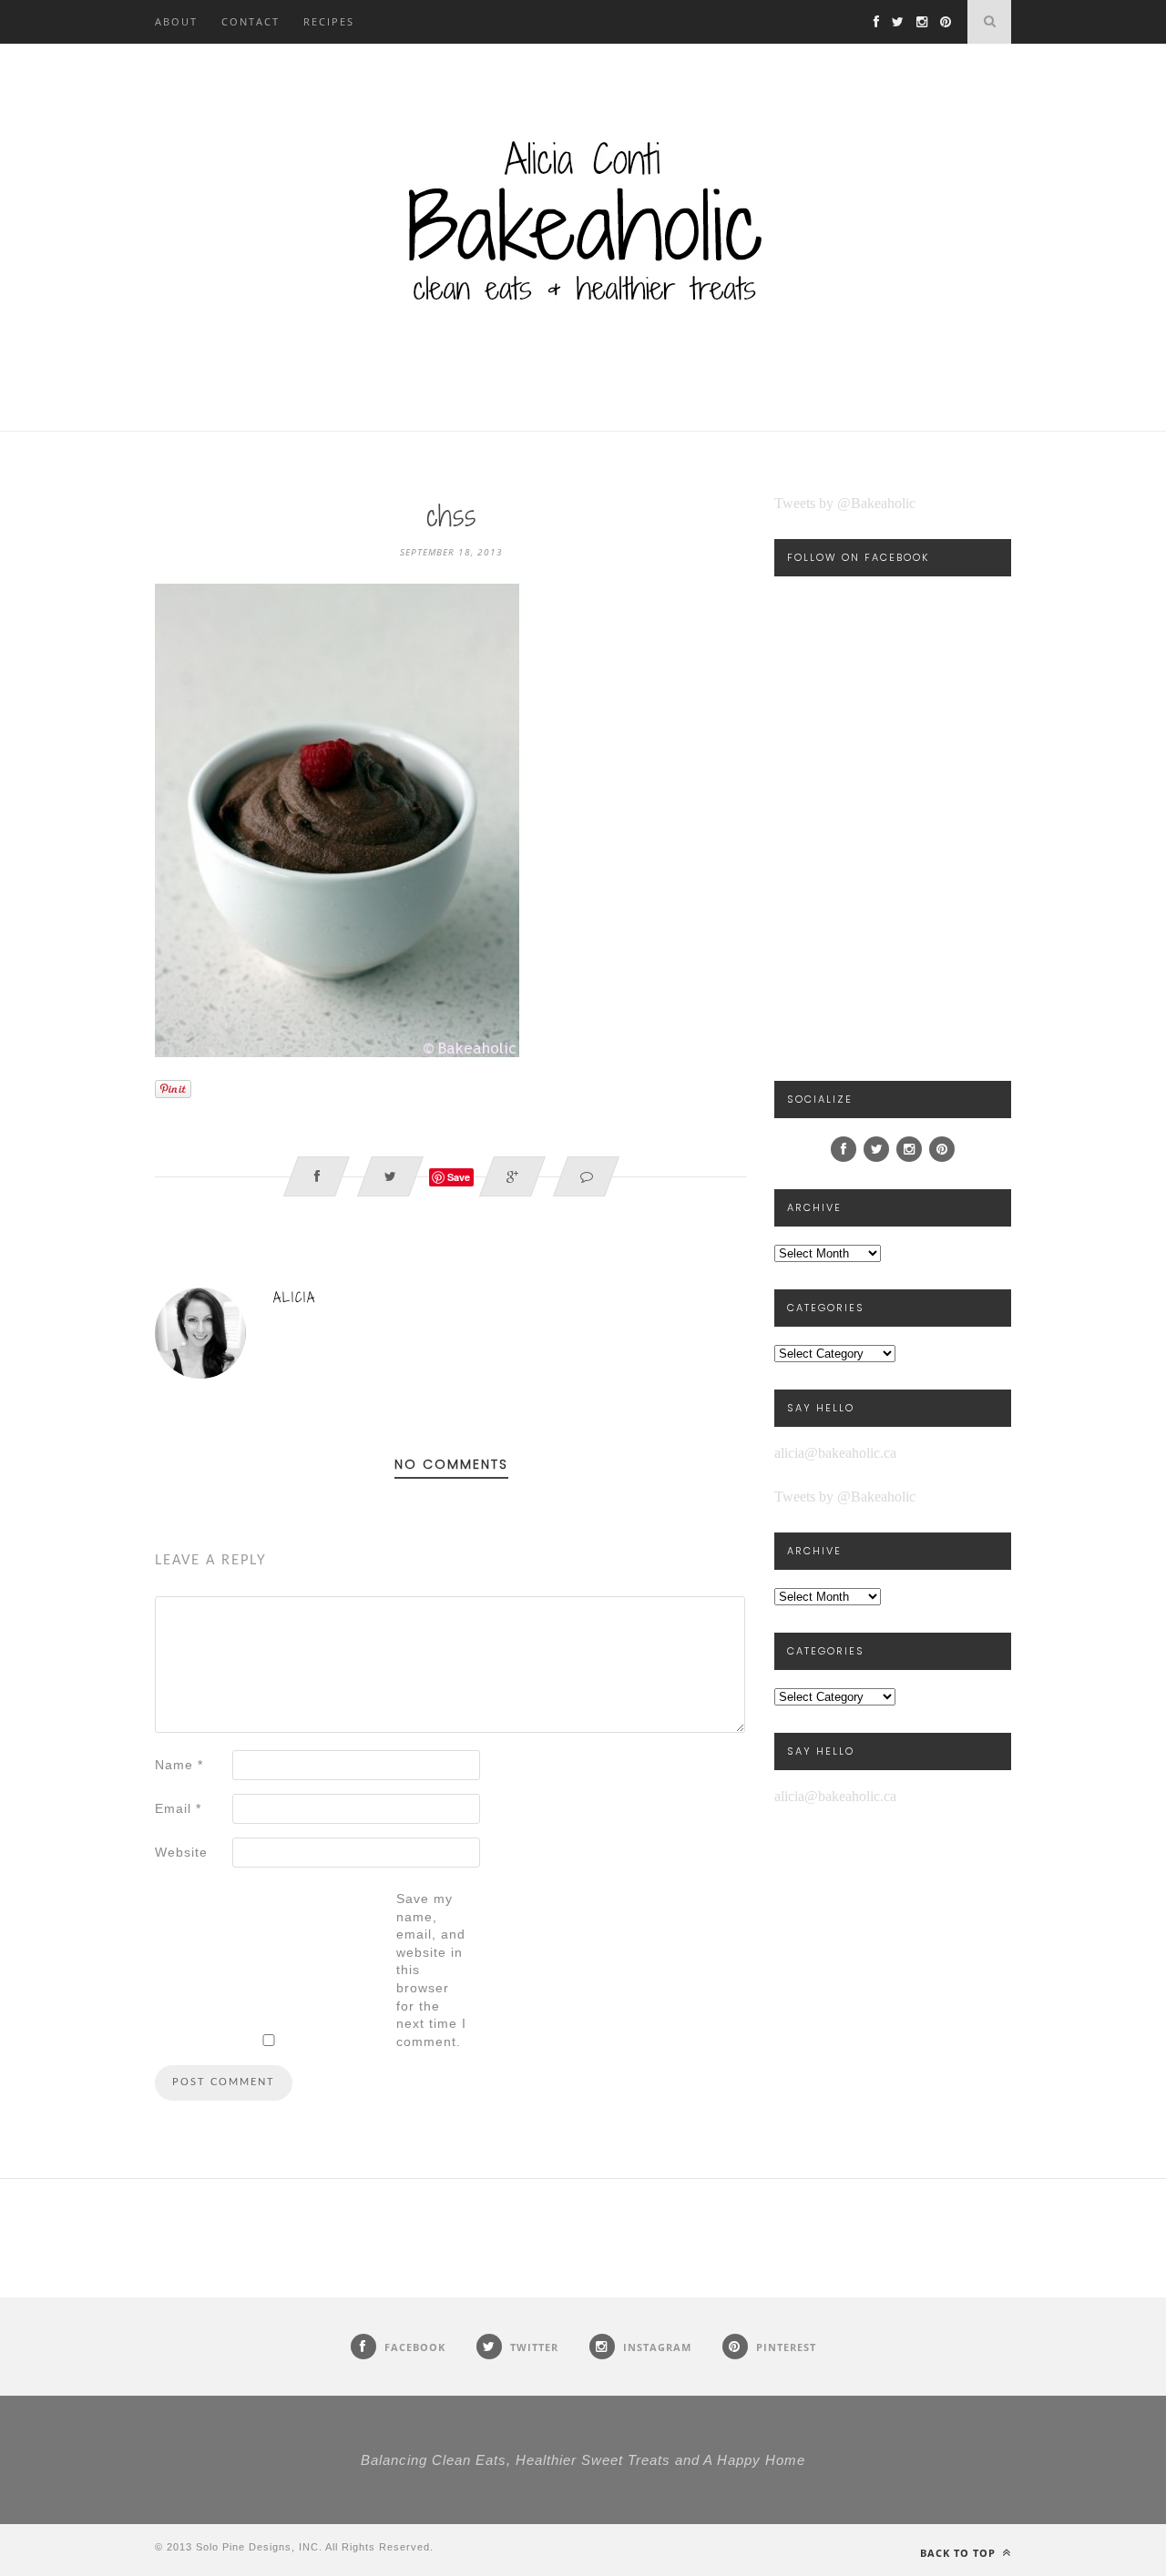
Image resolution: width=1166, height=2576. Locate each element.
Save (459, 1177)
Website (181, 1852)
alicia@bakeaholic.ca (835, 1453)
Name (179, 1765)
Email (178, 1808)
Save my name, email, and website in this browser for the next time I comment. (431, 1970)
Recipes (329, 21)
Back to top (960, 2553)
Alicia (295, 1297)
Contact (251, 21)
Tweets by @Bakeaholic (845, 503)
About (176, 21)
